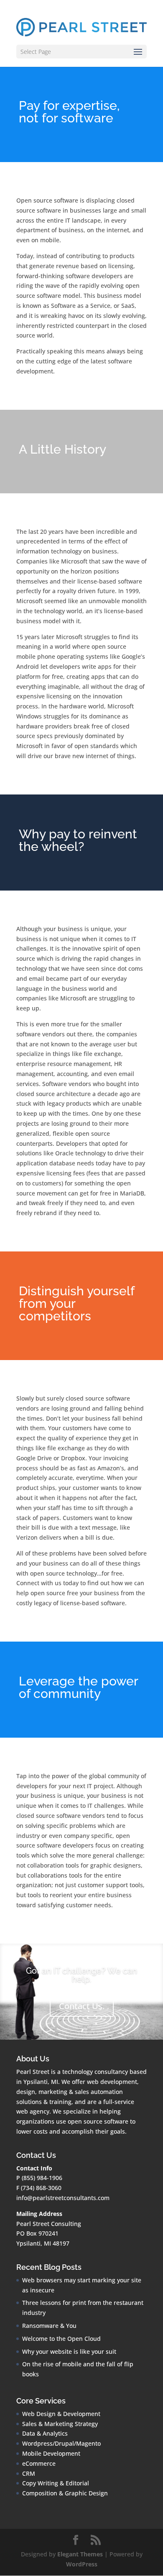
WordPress (82, 2564)
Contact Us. (82, 2006)
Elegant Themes (80, 2554)
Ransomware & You (49, 2326)
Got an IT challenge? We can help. (81, 1975)
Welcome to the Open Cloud (61, 2339)
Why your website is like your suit (69, 2351)
